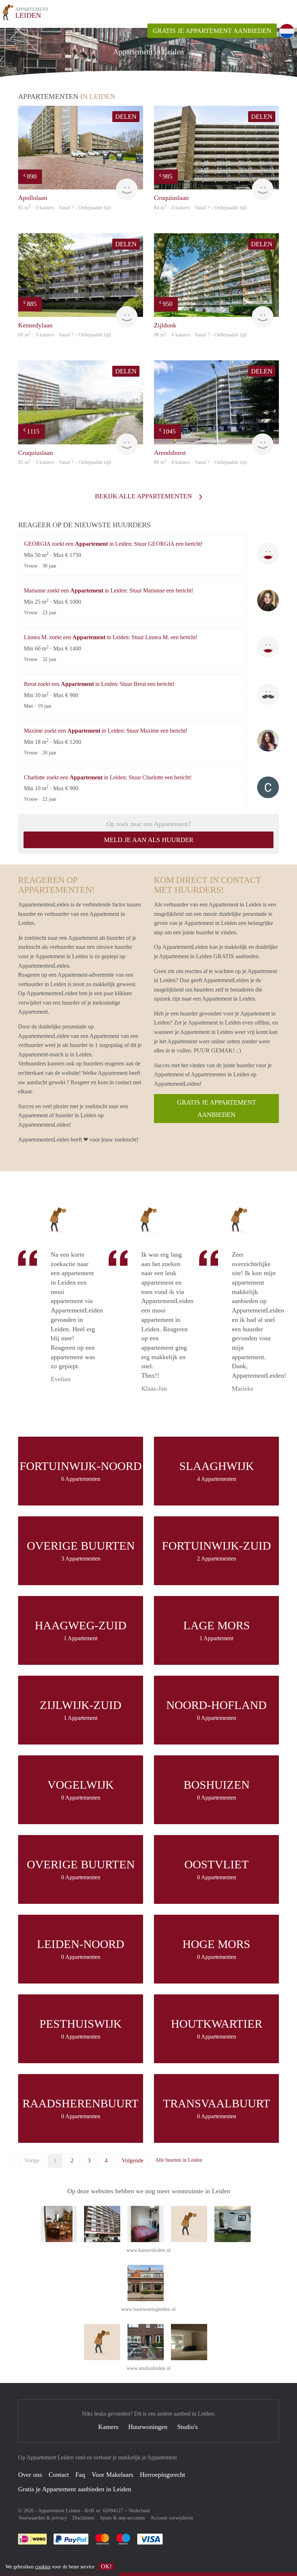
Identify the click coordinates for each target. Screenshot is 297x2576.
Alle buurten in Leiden (179, 2160)
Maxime (268, 741)
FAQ (137, 30)
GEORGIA (268, 554)
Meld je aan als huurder (149, 840)
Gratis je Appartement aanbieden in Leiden (75, 2489)
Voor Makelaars (112, 2475)
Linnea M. (268, 647)
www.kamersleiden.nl (148, 2250)
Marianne (268, 600)
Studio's (187, 2427)
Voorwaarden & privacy (43, 2518)
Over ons (30, 2475)
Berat (268, 694)
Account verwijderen (172, 2518)
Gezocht (112, 30)
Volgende (133, 2160)
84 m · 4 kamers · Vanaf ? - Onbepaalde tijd (200, 208)
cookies (43, 2567)
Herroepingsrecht (162, 2475)
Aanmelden (38, 30)
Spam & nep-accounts (122, 2518)
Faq (80, 2475)
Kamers (108, 2427)
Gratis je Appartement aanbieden (212, 31)
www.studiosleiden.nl (149, 2368)
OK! (106, 2566)
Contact (59, 2475)
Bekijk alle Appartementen (144, 496)
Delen (126, 117)
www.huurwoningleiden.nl (148, 2309)
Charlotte (268, 787)
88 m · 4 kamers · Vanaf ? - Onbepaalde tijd (200, 335)
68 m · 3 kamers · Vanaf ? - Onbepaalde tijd (64, 335)
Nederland (139, 2511)
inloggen (77, 30)
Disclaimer (83, 2518)
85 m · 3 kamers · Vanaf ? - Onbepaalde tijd (64, 208)
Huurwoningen (148, 2427)
